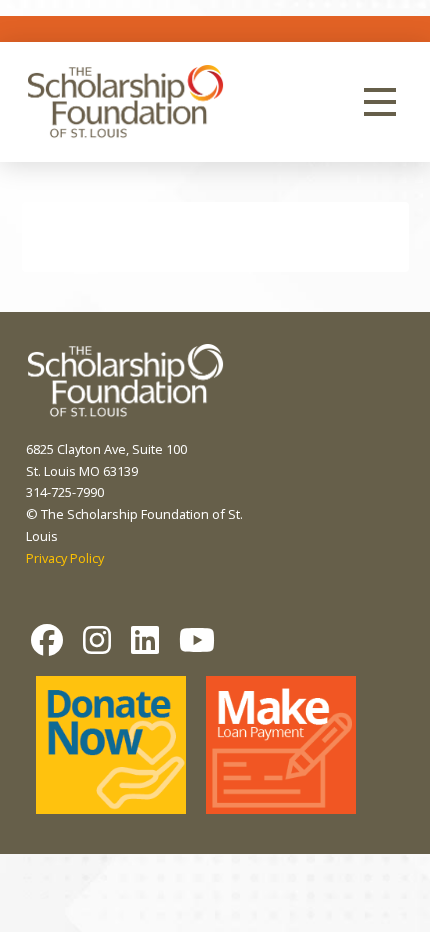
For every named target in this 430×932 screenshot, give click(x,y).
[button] (380, 102)
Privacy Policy (65, 558)
